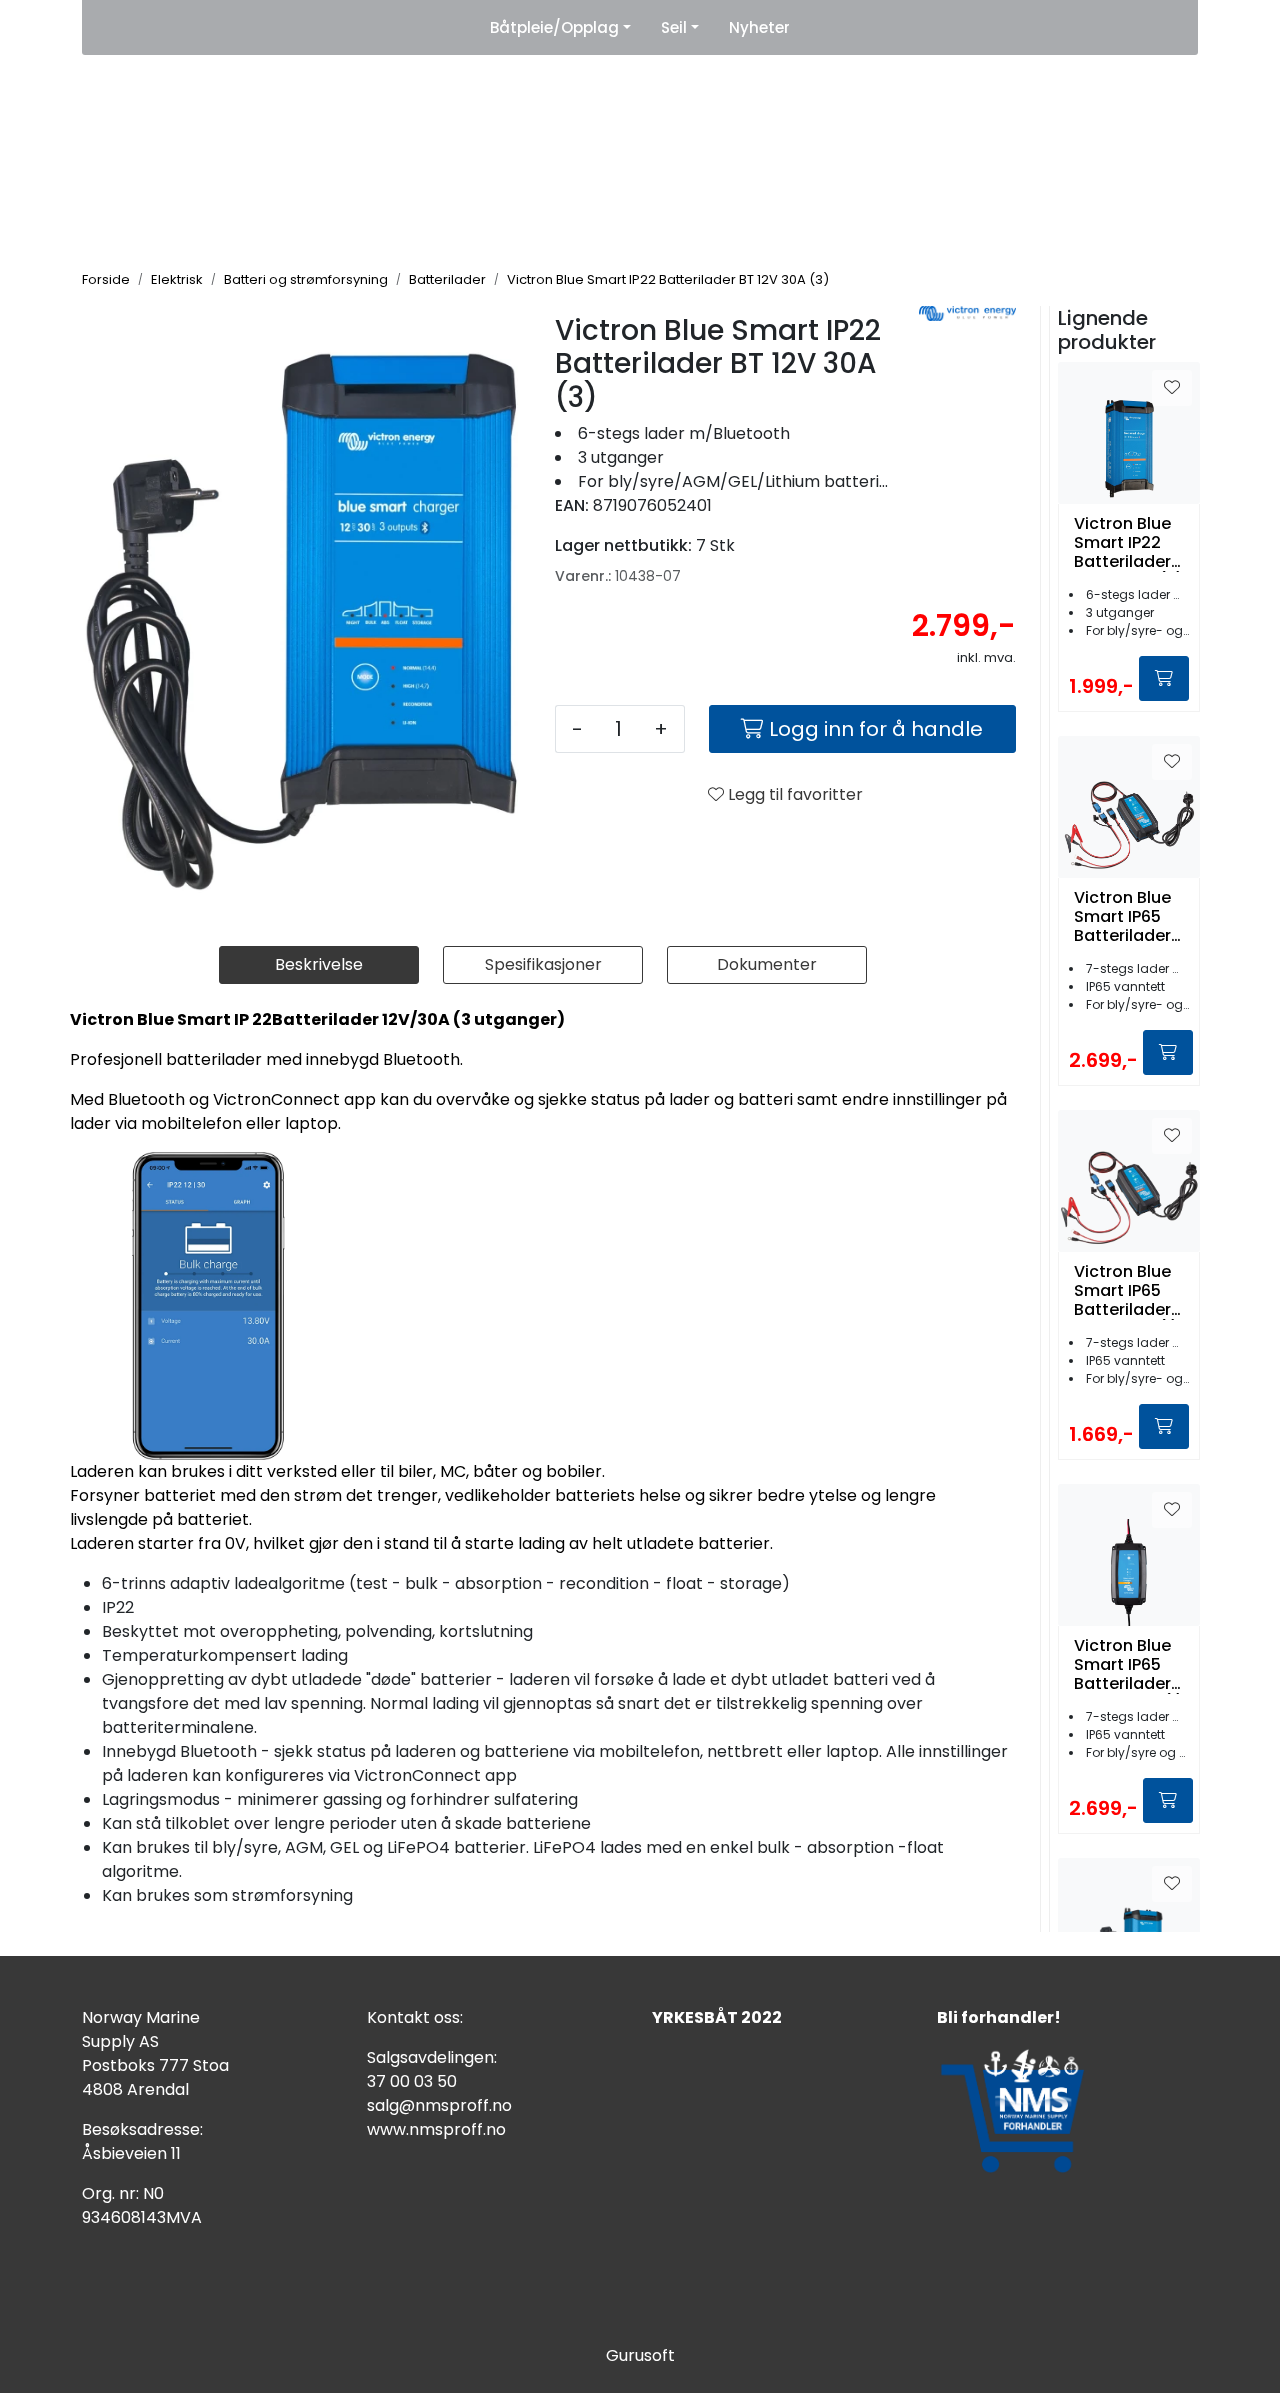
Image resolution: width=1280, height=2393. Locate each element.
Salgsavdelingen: (432, 2057)
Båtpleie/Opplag (554, 27)
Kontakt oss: (415, 2017)
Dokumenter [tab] (767, 964)
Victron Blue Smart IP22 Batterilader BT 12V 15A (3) (1129, 543)
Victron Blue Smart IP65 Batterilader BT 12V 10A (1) (1126, 1291)
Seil (674, 27)
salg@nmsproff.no (439, 2105)
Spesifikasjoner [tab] (543, 964)
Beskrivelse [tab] (319, 964)
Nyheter (759, 27)
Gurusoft (640, 2355)
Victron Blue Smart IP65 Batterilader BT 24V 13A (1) (1122, 917)
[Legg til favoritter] (1172, 388)
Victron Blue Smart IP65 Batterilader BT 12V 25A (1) (1129, 1665)
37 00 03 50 (412, 2081)
